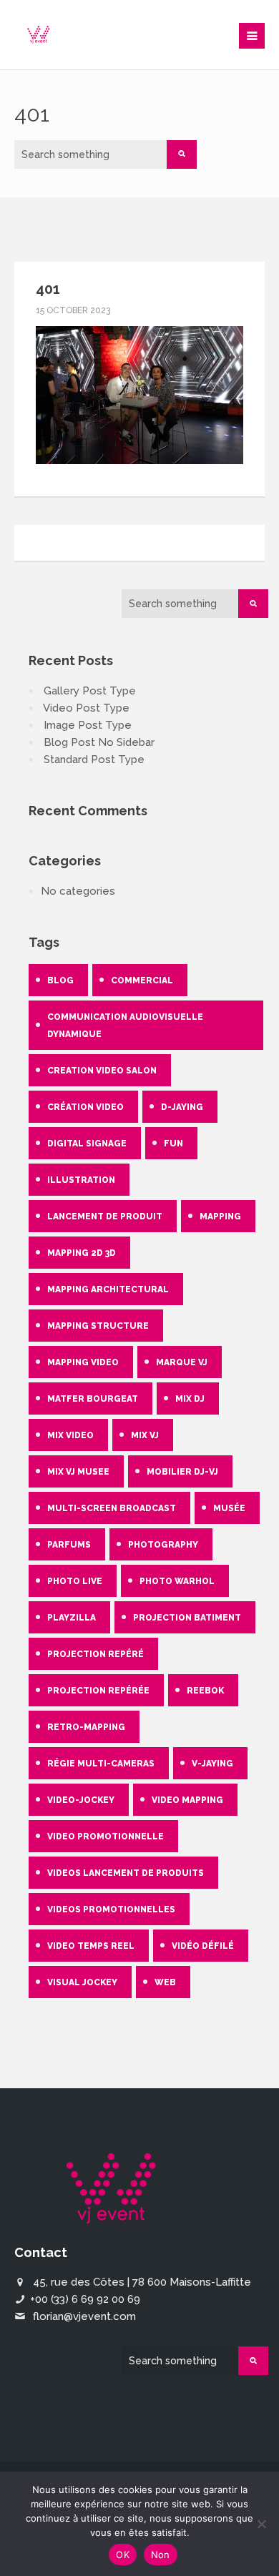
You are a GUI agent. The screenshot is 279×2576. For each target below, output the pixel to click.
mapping (220, 1216)
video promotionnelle (106, 1837)
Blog (60, 980)
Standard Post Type (94, 759)
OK (123, 2555)
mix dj (190, 1399)
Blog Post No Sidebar (99, 742)
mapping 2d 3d (82, 1253)
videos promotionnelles (111, 1909)
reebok (205, 1691)
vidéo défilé (203, 1946)
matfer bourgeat (93, 1399)
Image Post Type (88, 725)
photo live (75, 1581)
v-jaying (212, 1764)
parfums (69, 1545)
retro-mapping (86, 1727)
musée (229, 1508)
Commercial (142, 980)
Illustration (81, 1180)
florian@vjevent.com (84, 2316)
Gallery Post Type (90, 691)
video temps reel (91, 1946)
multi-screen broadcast (112, 1508)
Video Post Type (86, 708)
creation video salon (102, 1071)
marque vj (182, 1362)
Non (161, 2555)
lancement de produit (105, 1216)
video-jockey (81, 1800)
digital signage (87, 1144)
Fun (173, 1144)
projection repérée (98, 1691)
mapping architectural (108, 1289)
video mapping (187, 1800)
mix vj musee (78, 1472)
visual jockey (82, 1982)
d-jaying (182, 1107)
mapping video (83, 1362)
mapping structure (98, 1326)
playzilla (72, 1618)
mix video (70, 1435)
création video (85, 1107)
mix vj (145, 1435)
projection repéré (96, 1654)
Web (165, 1982)
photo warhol (177, 1581)
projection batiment (187, 1618)
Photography (163, 1545)
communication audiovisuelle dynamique (125, 1026)
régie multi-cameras (101, 1764)
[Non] (261, 2524)
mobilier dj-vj (182, 1472)
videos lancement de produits (126, 1873)
